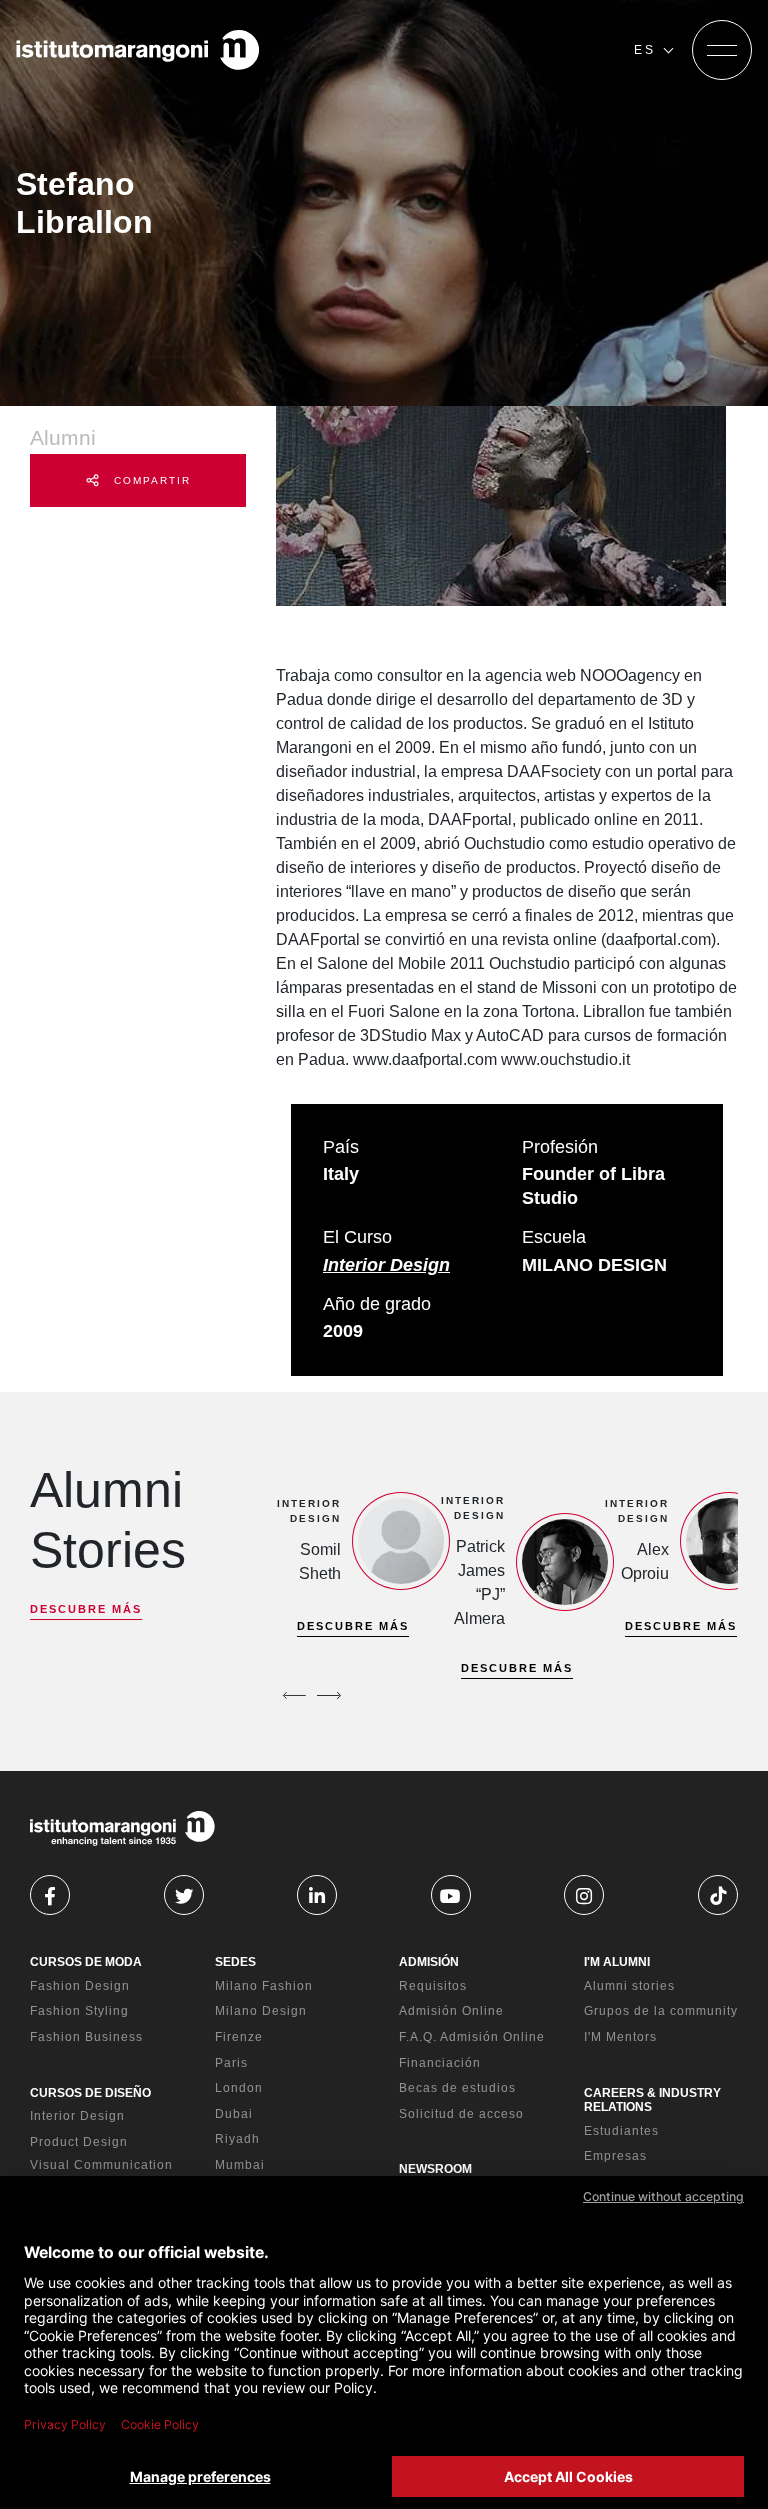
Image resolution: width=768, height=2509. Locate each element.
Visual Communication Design (101, 2173)
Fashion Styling (79, 2011)
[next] (329, 1696)
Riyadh (237, 2139)
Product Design (79, 2142)
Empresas (615, 2156)
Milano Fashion (264, 1986)
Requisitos (433, 1986)
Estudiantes (621, 2131)
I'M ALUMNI (617, 1962)
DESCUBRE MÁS (86, 1609)
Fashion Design (80, 1986)
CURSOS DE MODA (86, 1962)
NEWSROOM (435, 2169)
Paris (231, 2063)
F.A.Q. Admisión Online (472, 2037)
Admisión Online (451, 2011)
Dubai (234, 2114)
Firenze (239, 2037)
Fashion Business (86, 2037)
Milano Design (261, 2011)
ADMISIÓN (429, 1962)
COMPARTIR (150, 480)
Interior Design (386, 1265)
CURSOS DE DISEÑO (90, 2093)
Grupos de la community (661, 2011)
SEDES (235, 1962)
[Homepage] (138, 50)
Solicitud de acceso (461, 2114)
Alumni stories (629, 1986)
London (239, 2088)
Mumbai (240, 2165)
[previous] (294, 1696)
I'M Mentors (620, 2037)
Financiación (440, 2063)
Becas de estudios (457, 2088)
